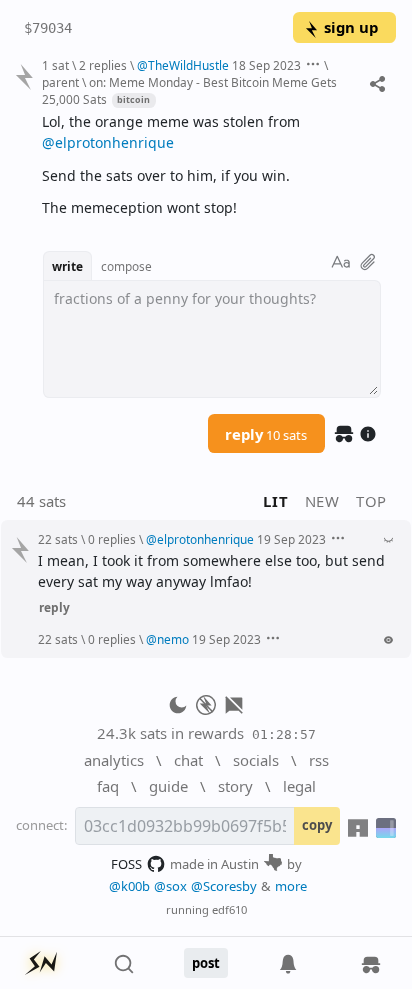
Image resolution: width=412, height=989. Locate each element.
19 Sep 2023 (291, 539)
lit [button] (275, 501)
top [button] (371, 501)
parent (60, 82)
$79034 (48, 28)
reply (266, 434)
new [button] (322, 501)
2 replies (103, 65)
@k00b (129, 886)
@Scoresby (224, 886)
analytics (114, 760)
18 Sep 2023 (266, 65)
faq (108, 786)
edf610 (229, 909)
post (206, 963)
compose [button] (126, 266)
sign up (351, 27)
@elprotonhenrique (108, 142)
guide (168, 786)
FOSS (126, 864)
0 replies (112, 539)
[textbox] (211, 165)
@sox (170, 886)
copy (317, 825)
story (235, 786)
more (291, 886)
